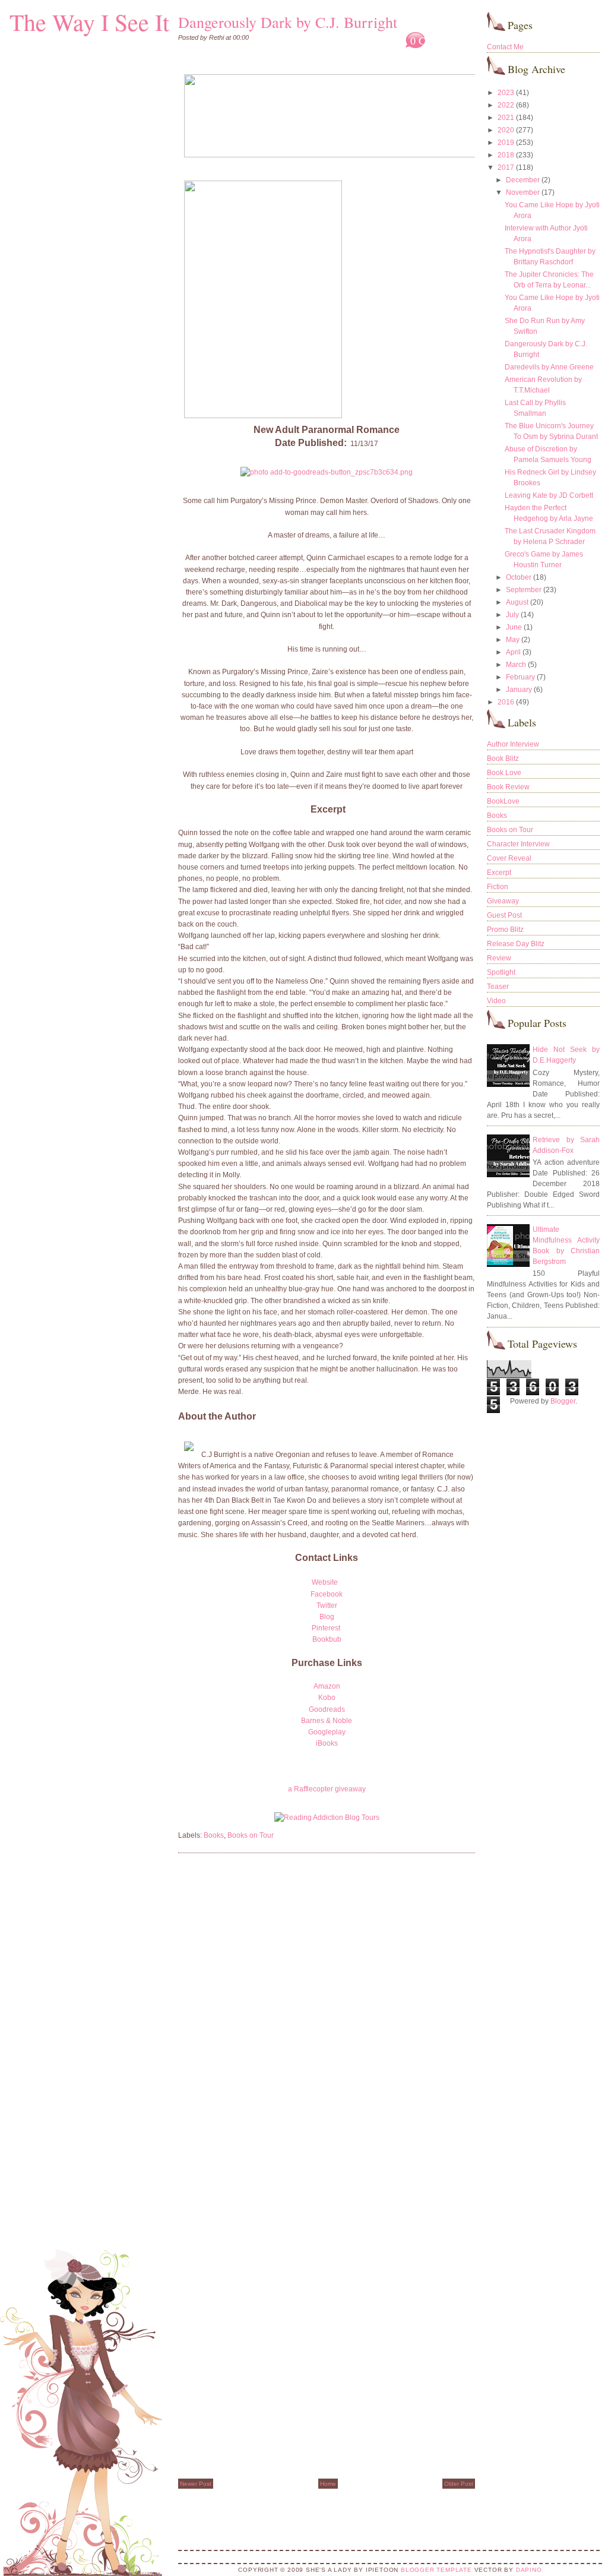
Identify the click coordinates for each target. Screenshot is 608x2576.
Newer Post (196, 2484)
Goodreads (327, 1709)
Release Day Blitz (516, 944)
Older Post (459, 2484)
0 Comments (438, 40)
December (523, 180)
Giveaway (503, 901)
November (523, 192)
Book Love (504, 773)
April (513, 652)
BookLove (503, 801)
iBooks (327, 1743)
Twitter (327, 1605)
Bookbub (327, 1639)
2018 (506, 155)
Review (499, 958)
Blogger (563, 1401)
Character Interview (518, 844)
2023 (506, 93)
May (513, 640)
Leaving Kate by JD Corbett (549, 495)
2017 (506, 167)
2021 (506, 118)
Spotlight (501, 972)
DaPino (529, 2570)
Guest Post (504, 915)
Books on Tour (251, 1835)
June (514, 627)
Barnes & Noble (327, 1721)
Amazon (327, 1686)
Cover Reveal (509, 858)
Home (328, 2484)
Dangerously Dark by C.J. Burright (288, 22)
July (512, 615)
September (524, 590)
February (520, 677)
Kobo (327, 1698)
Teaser (498, 987)
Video (496, 1001)
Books (214, 1835)
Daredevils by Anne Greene (549, 367)
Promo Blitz (505, 930)
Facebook (327, 1594)
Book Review (508, 787)
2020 (506, 130)
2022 (506, 105)
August (517, 602)
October (519, 577)
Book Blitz (503, 758)
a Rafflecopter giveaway (327, 1789)
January (519, 690)
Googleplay (327, 1732)
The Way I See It (89, 22)
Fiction (498, 887)
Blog (327, 1617)
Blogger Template (436, 2570)
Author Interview (513, 744)
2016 (506, 702)
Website (326, 1582)
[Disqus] (327, 2014)
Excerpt (499, 873)
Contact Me (505, 47)
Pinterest (327, 1628)
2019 (506, 143)
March (516, 665)
